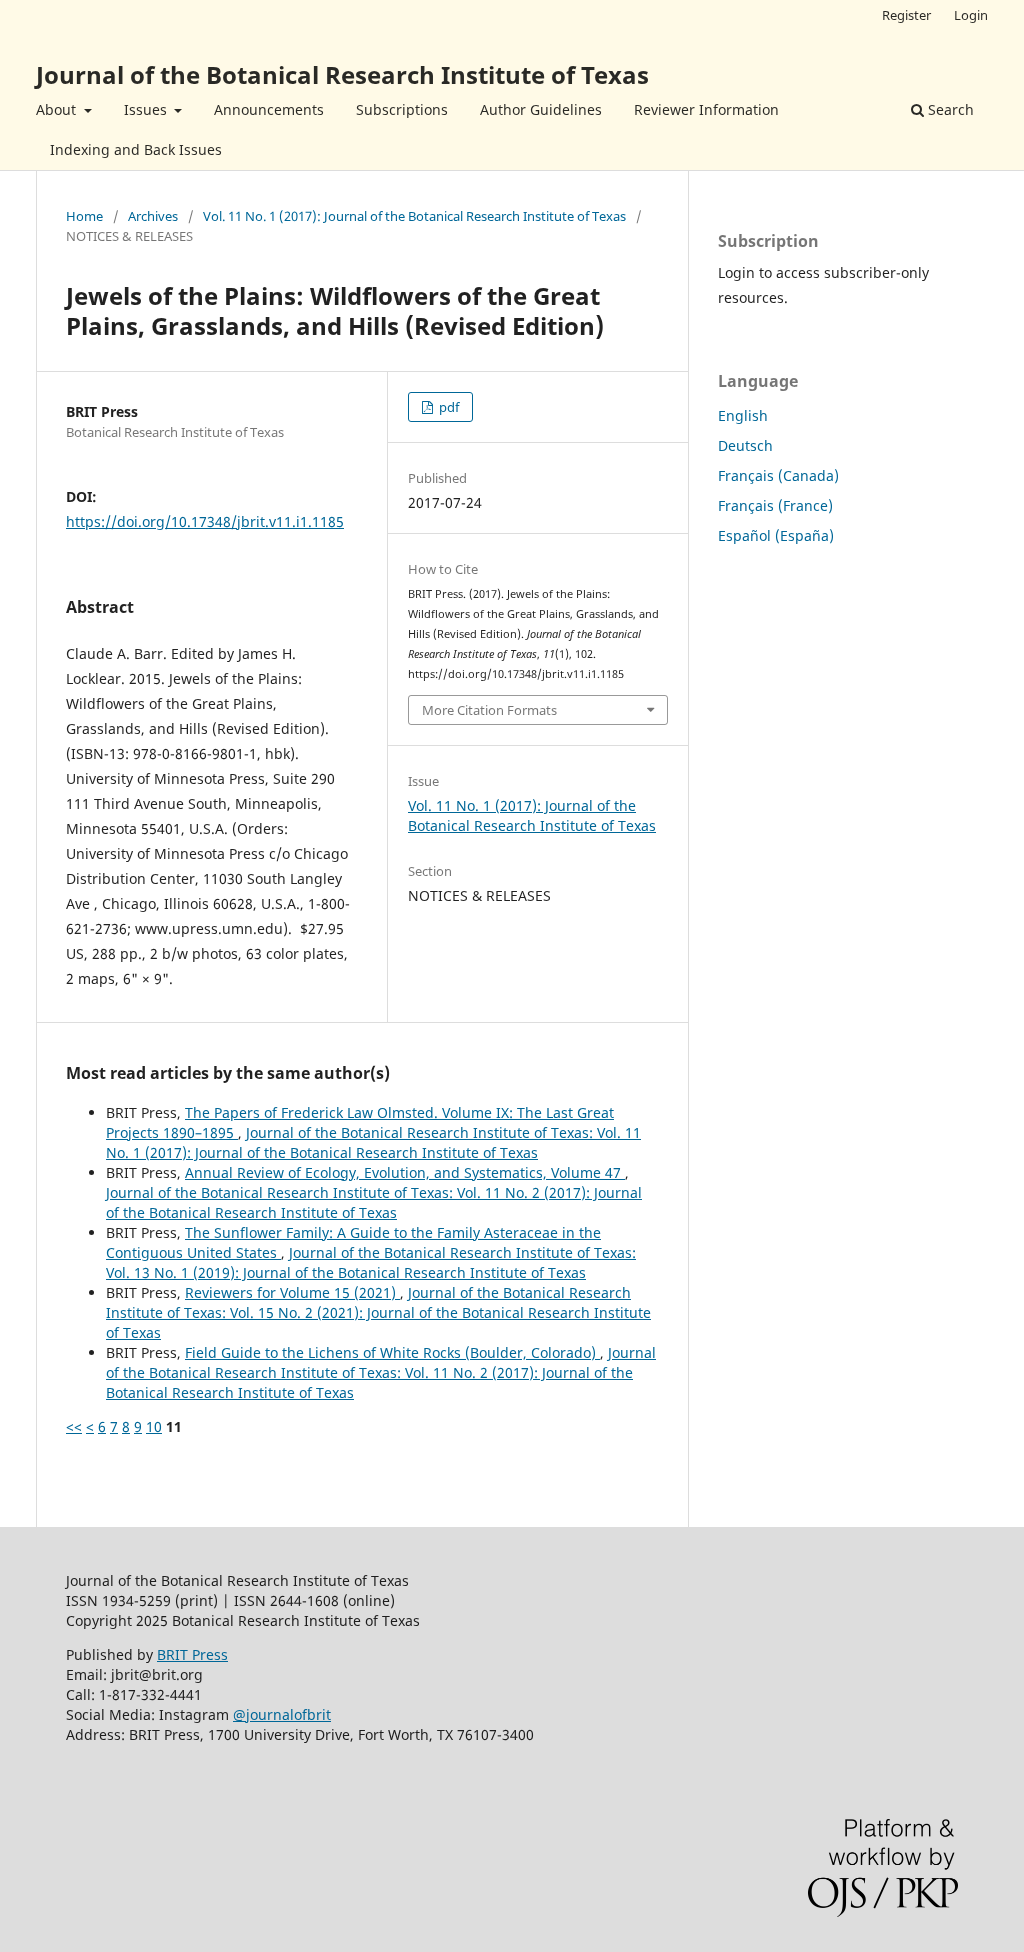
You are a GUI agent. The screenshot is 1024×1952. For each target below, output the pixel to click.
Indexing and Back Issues (136, 149)
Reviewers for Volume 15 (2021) (292, 1292)
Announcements (269, 109)
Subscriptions (402, 109)
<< (74, 1426)
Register (906, 15)
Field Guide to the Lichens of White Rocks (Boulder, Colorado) (392, 1352)
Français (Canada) (778, 475)
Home (84, 216)
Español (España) (776, 535)
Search (949, 109)
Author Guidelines (541, 109)
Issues (147, 109)
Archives (153, 216)
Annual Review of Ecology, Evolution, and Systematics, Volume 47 (405, 1172)
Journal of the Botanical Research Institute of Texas (342, 74)
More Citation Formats (489, 710)
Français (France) (775, 505)
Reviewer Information (706, 109)
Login (971, 15)
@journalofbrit (282, 1714)
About (58, 109)
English (743, 415)
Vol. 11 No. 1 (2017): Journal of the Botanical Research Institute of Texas (414, 216)
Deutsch (745, 445)
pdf (447, 407)
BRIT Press (192, 1654)
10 (154, 1426)
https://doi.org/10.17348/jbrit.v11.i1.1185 (205, 521)
